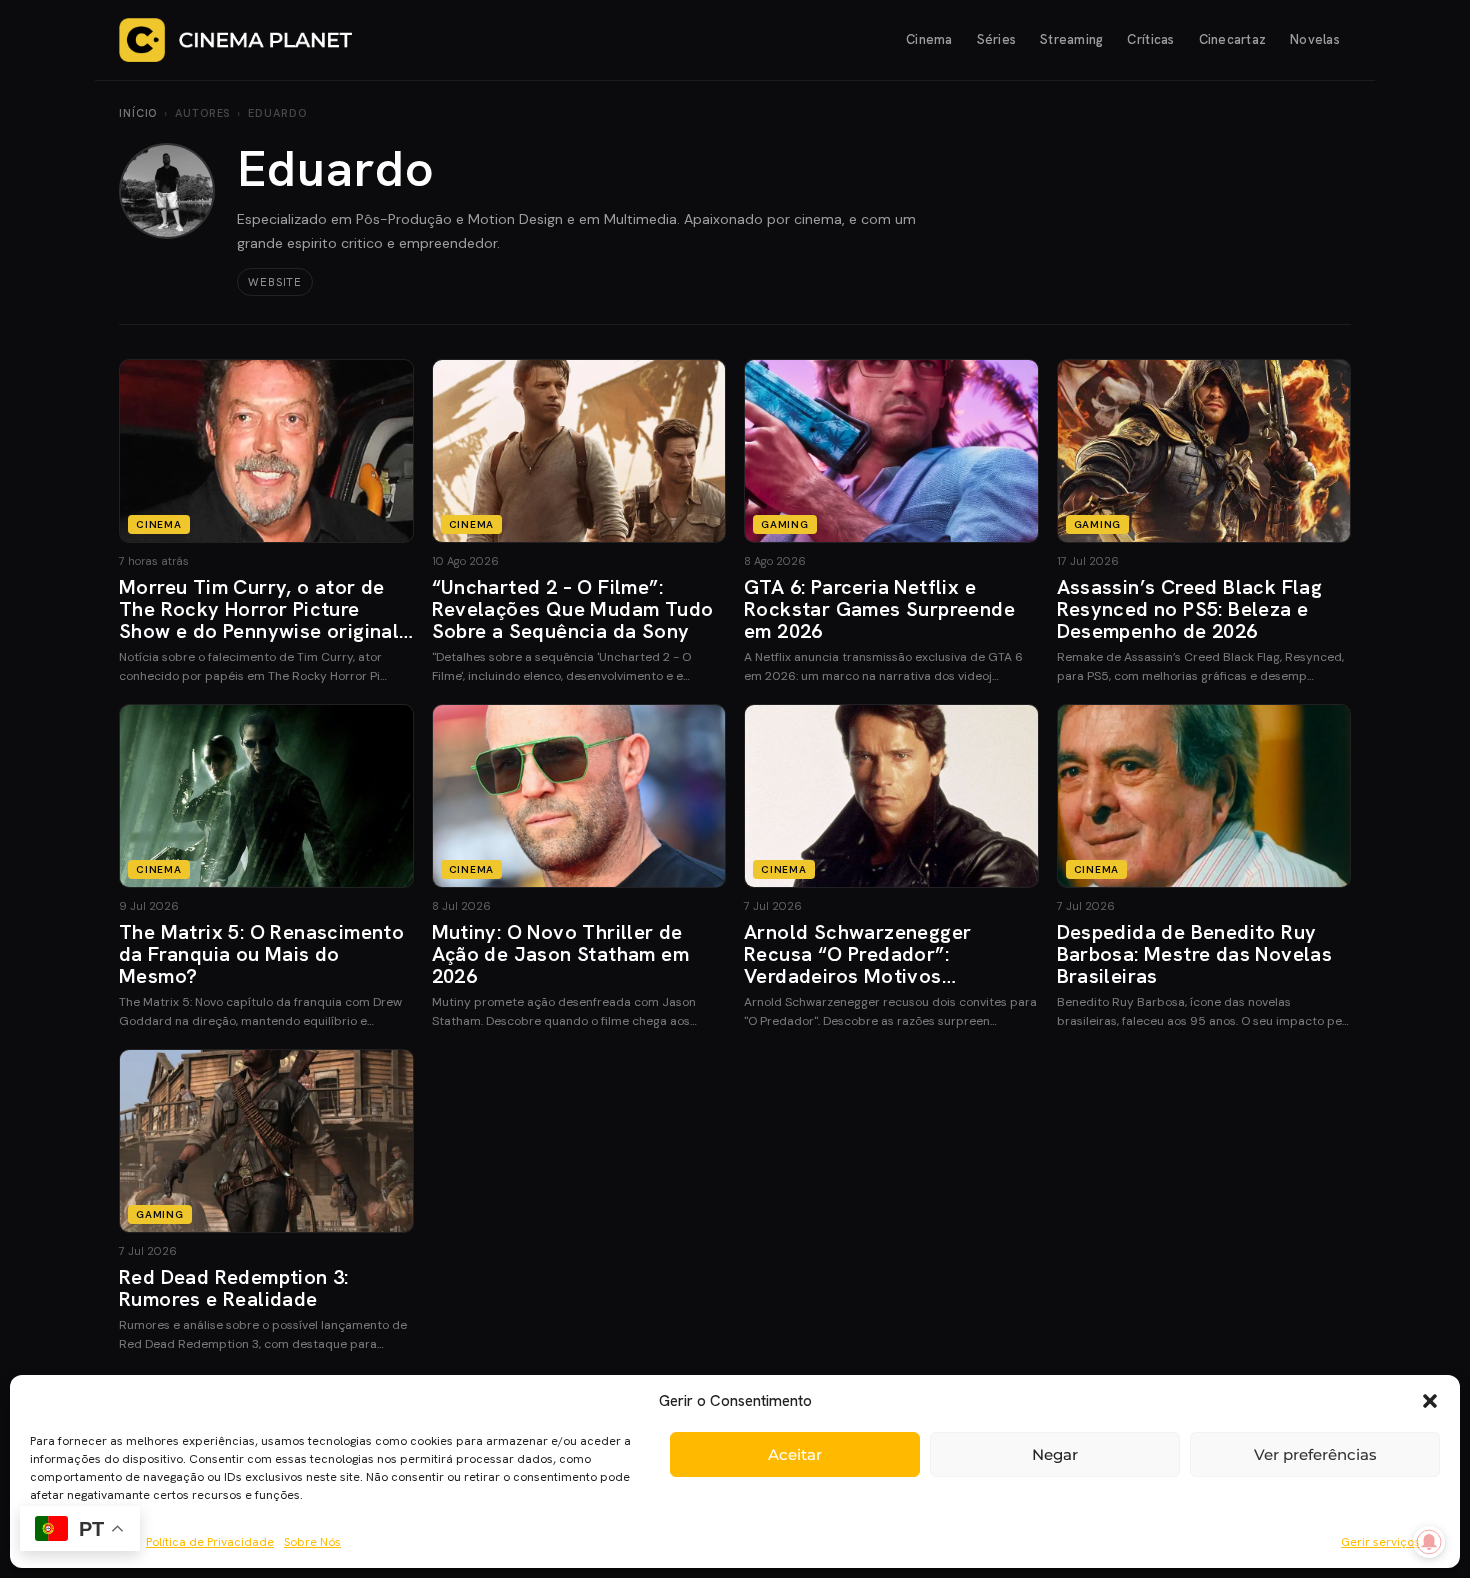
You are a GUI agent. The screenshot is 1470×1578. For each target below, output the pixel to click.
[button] (1430, 1401)
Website (275, 282)
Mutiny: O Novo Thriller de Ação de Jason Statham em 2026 (561, 954)
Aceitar (795, 1454)
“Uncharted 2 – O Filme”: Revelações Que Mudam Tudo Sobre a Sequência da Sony (573, 609)
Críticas (1150, 39)
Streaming (1071, 39)
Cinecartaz (1233, 39)
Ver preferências (1315, 1454)
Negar (1055, 1454)
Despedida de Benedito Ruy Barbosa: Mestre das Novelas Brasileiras (1195, 954)
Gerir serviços (1380, 1542)
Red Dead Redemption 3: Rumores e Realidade (234, 1288)
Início (138, 113)
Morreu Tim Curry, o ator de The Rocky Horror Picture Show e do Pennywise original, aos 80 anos (262, 620)
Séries (997, 39)
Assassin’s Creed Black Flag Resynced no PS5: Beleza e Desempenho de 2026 (1190, 609)
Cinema (929, 39)
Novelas (1315, 39)
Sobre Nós (312, 1542)
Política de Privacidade (210, 1542)
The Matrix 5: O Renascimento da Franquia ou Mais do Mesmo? (261, 954)
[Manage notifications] (1429, 1542)
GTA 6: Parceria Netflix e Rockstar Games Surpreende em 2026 (879, 609)
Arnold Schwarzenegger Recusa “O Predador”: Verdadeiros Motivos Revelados (857, 965)
